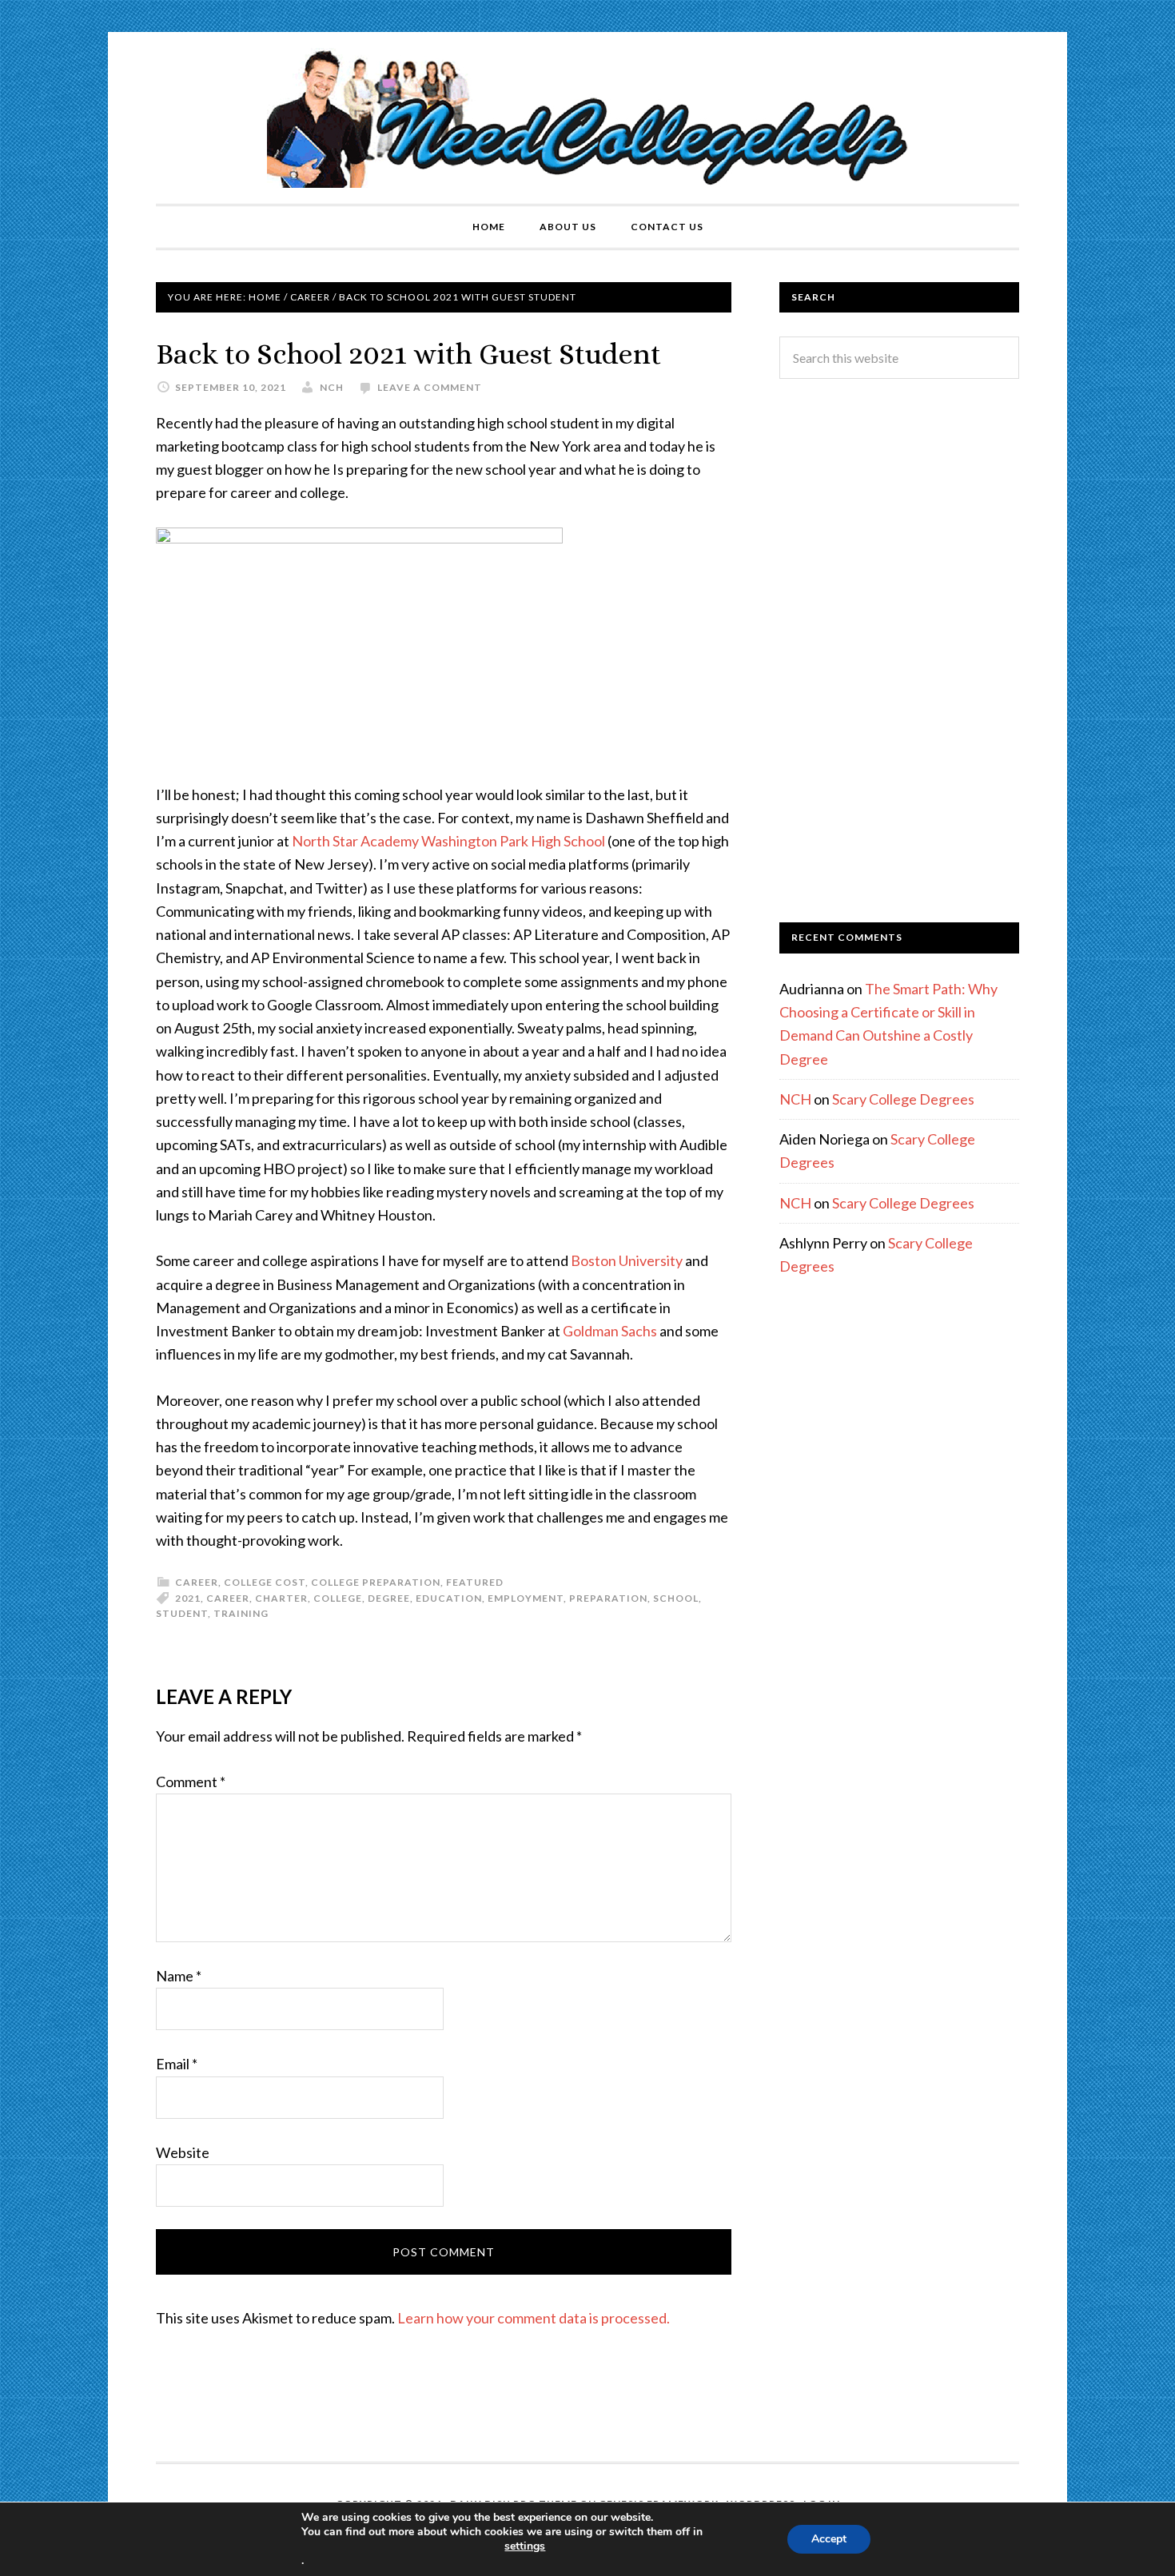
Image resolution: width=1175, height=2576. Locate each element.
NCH (795, 1099)
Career (197, 1582)
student (182, 1613)
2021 (188, 1598)
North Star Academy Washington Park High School (450, 841)
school (676, 1598)
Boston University (627, 1260)
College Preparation (376, 1582)
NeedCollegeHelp (587, 118)
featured (475, 1582)
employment (526, 1598)
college (338, 1598)
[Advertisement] (899, 651)
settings (525, 2546)
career (228, 1598)
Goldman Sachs (611, 1331)
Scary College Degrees (903, 1099)
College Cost (265, 1582)
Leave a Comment (430, 387)
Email (177, 2064)
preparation (608, 1598)
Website (183, 2152)
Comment (191, 1782)
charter (281, 1598)
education (449, 1598)
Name (179, 1976)
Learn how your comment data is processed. (534, 2318)
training (241, 1613)
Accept (829, 2539)
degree (389, 1598)
